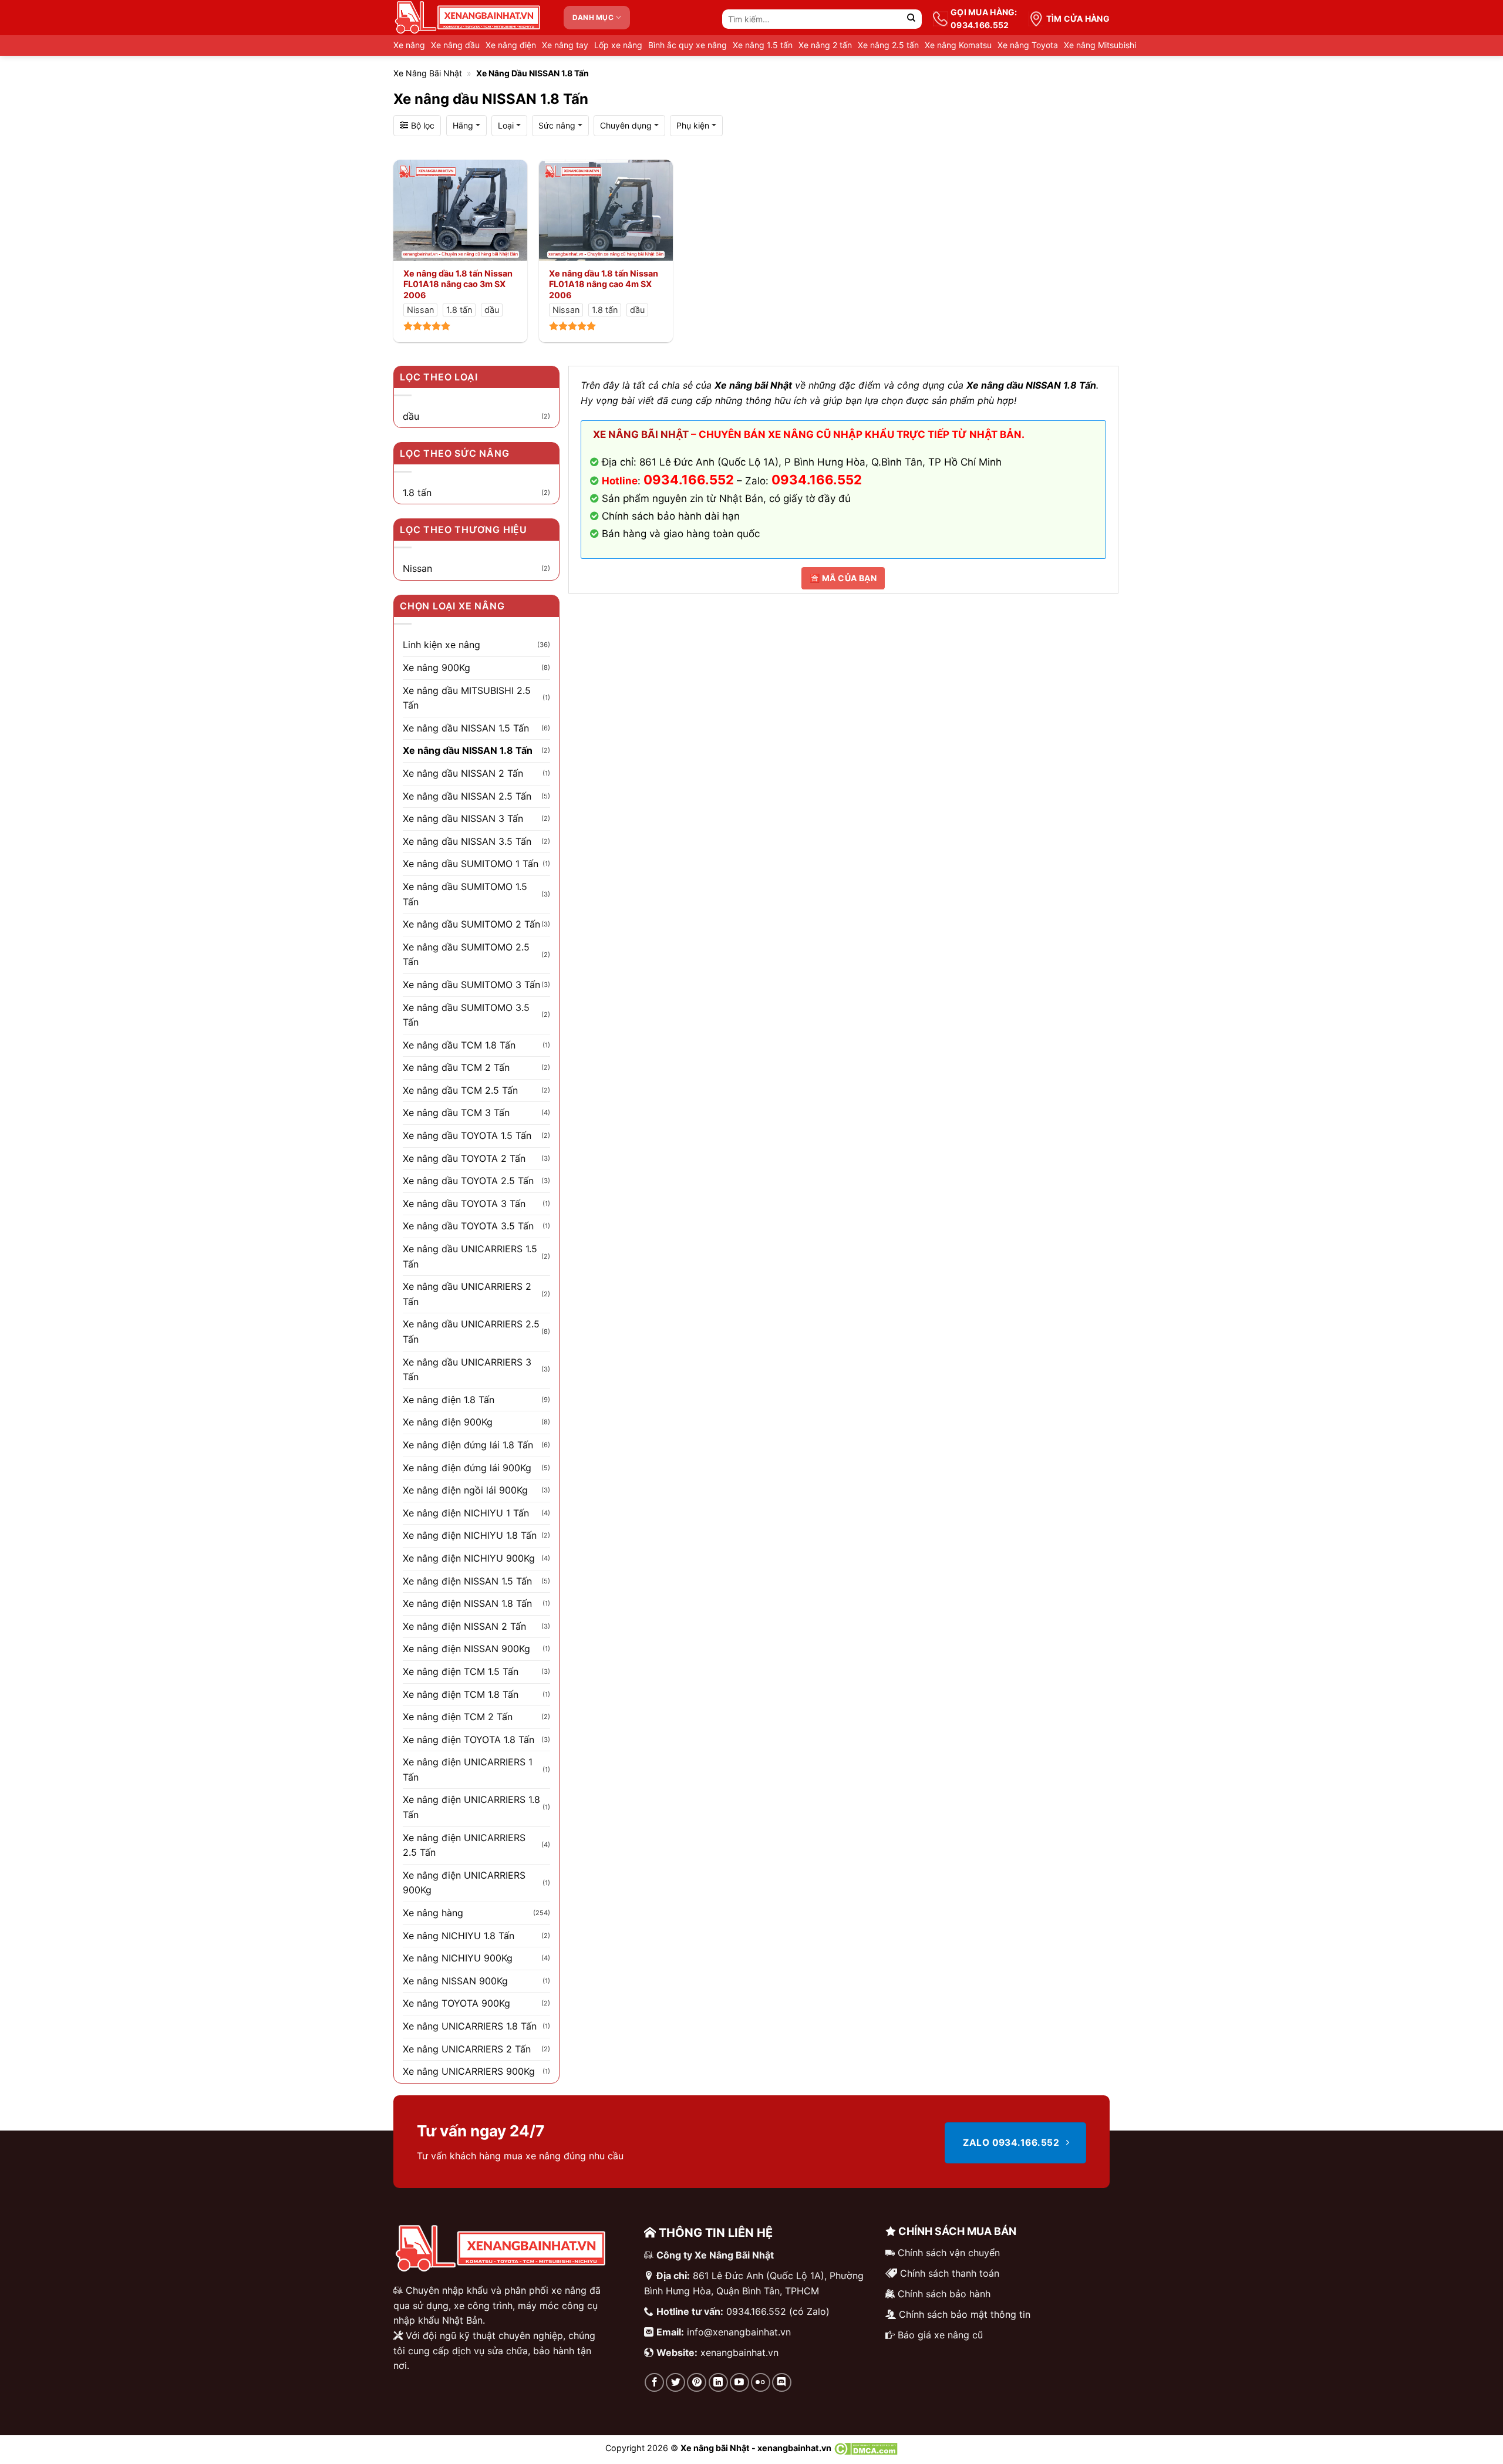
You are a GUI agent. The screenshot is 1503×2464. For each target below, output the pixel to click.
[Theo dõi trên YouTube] (739, 2383)
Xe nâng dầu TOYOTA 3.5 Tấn (468, 1226)
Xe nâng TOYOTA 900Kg (456, 2003)
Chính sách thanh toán (950, 2273)
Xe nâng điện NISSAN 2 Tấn (464, 1626)
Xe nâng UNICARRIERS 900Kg (469, 2071)
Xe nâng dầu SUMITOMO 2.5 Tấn (466, 955)
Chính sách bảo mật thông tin (965, 2314)
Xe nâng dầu (455, 45)
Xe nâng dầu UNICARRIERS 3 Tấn (467, 1370)
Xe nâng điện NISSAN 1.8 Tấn (467, 1603)
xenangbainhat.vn (739, 2352)
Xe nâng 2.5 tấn (888, 45)
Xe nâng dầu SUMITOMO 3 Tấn (471, 985)
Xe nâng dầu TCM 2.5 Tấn (460, 1090)
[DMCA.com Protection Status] (866, 2448)
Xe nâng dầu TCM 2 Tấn (456, 1067)
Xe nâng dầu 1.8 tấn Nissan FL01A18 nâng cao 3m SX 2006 (458, 284)
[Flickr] (761, 2383)
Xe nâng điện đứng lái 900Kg (467, 1468)
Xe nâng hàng (433, 1913)
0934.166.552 (817, 480)
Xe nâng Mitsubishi (1100, 45)
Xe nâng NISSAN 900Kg (455, 1981)
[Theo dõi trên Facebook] (654, 2383)
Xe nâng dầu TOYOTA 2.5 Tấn (468, 1181)
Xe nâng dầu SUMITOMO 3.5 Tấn (466, 1015)
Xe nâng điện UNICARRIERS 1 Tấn (468, 1769)
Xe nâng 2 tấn (825, 45)
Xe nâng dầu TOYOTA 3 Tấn (464, 1204)
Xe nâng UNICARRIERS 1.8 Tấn (470, 2026)
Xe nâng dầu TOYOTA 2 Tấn (464, 1158)
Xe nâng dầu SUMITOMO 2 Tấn (471, 924)
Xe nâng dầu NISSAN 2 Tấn (463, 773)
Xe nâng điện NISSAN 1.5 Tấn (467, 1581)
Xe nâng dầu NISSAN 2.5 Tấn (467, 796)
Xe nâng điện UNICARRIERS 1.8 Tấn (471, 1807)
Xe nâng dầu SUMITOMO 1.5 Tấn (465, 894)
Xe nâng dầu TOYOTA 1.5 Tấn (467, 1135)
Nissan (417, 568)
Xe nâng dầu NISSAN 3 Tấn (463, 818)
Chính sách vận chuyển (949, 2253)
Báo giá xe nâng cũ (940, 2335)
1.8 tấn (417, 493)
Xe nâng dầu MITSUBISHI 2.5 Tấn (467, 698)
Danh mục (593, 17)
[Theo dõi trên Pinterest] (697, 2383)
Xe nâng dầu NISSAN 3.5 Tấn (467, 841)
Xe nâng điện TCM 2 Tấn (458, 1717)
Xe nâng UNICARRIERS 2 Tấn (467, 2049)
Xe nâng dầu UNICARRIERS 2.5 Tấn (471, 1332)
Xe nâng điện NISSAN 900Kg (466, 1649)
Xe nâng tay (565, 45)
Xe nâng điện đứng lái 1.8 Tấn (468, 1445)
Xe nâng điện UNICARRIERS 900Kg (464, 1883)
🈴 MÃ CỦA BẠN (843, 578)
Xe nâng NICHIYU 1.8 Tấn (459, 1936)
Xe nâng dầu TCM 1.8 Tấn (459, 1045)
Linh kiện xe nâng (442, 645)
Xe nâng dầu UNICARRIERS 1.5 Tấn (470, 1256)
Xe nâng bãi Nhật (428, 73)
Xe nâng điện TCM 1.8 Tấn (461, 1694)
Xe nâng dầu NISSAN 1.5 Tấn (466, 728)
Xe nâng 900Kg (437, 668)
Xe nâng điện (511, 45)
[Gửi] (911, 19)
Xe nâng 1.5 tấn (763, 45)
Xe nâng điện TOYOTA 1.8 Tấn (469, 1740)
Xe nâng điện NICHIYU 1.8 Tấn (470, 1535)
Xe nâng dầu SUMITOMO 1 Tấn (471, 864)
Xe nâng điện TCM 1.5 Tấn (461, 1671)
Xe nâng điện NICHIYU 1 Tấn (466, 1513)
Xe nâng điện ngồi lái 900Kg (465, 1490)
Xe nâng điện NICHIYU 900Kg (469, 1558)
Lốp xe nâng (618, 45)
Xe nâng (409, 45)
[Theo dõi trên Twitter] (675, 2383)
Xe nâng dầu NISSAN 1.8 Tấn (468, 750)
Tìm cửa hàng (1078, 18)
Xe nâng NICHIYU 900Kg (458, 1958)
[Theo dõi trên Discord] (782, 2383)
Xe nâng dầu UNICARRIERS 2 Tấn (467, 1294)
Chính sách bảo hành (944, 2294)
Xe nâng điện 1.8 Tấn (449, 1400)
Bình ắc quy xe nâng (688, 45)
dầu (411, 416)
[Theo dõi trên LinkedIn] (718, 2383)
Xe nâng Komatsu (958, 45)
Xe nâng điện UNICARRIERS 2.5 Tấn (464, 1845)
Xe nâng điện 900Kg (448, 1422)
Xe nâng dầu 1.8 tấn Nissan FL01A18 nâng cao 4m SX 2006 (604, 284)
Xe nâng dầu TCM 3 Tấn (456, 1113)
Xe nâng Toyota (1028, 45)
